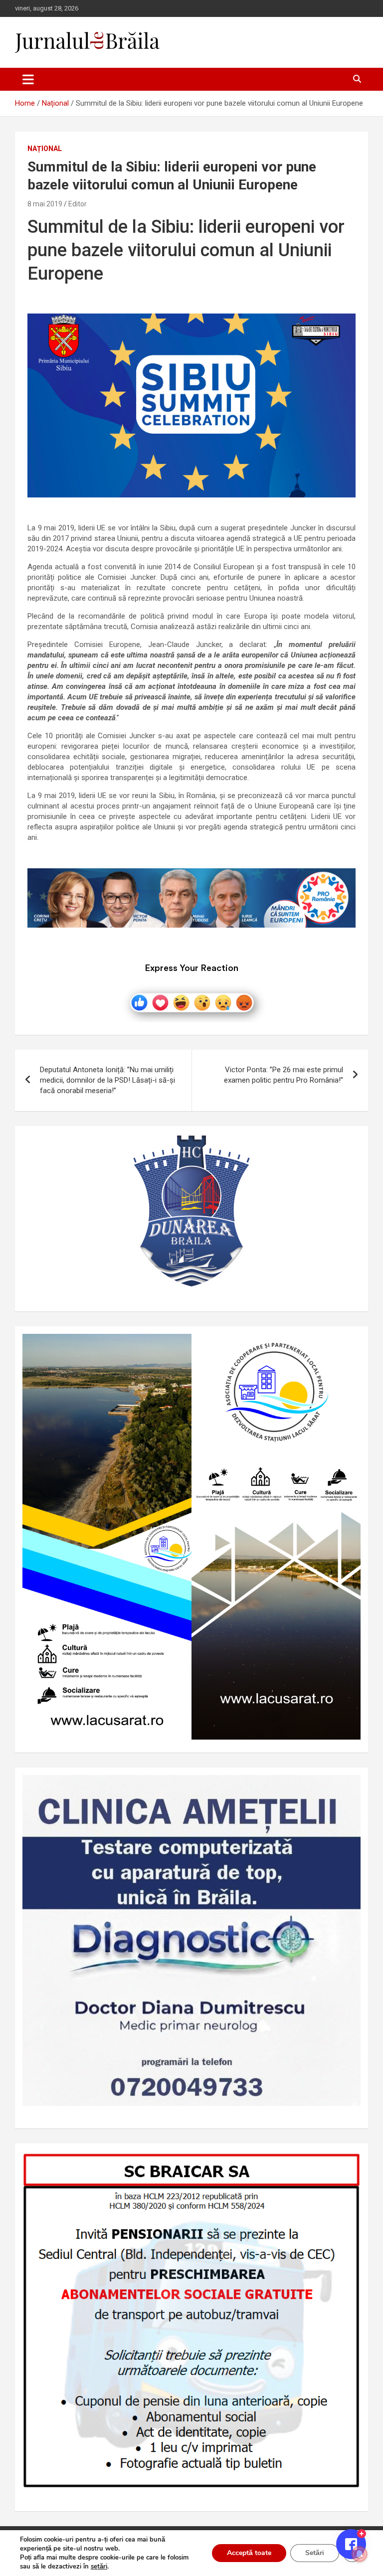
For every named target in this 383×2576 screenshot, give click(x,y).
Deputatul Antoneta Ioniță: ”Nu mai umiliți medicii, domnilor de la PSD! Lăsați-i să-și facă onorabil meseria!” (107, 1080)
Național (45, 149)
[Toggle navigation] (28, 79)
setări (99, 2567)
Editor (78, 204)
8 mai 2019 (45, 204)
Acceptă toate (249, 2553)
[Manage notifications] (360, 2554)
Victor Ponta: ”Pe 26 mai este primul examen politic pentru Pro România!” (284, 1075)
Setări (315, 2553)
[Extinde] (348, 1788)
